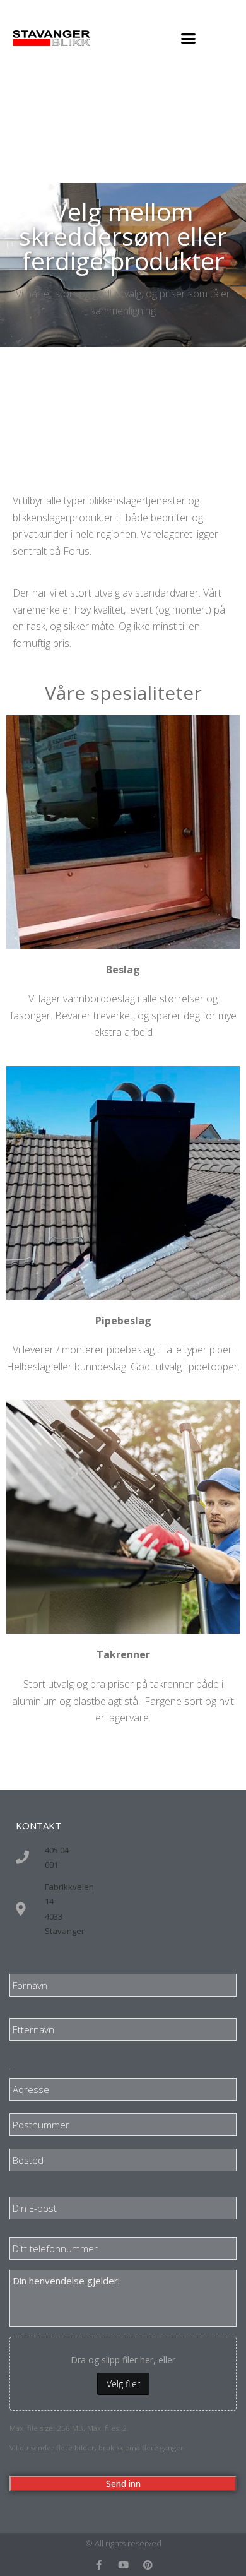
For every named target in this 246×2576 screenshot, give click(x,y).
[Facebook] (99, 2565)
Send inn (123, 2484)
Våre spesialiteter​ (123, 693)
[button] (189, 38)
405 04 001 (57, 1857)
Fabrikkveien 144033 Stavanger (69, 1909)
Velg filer (123, 2384)
